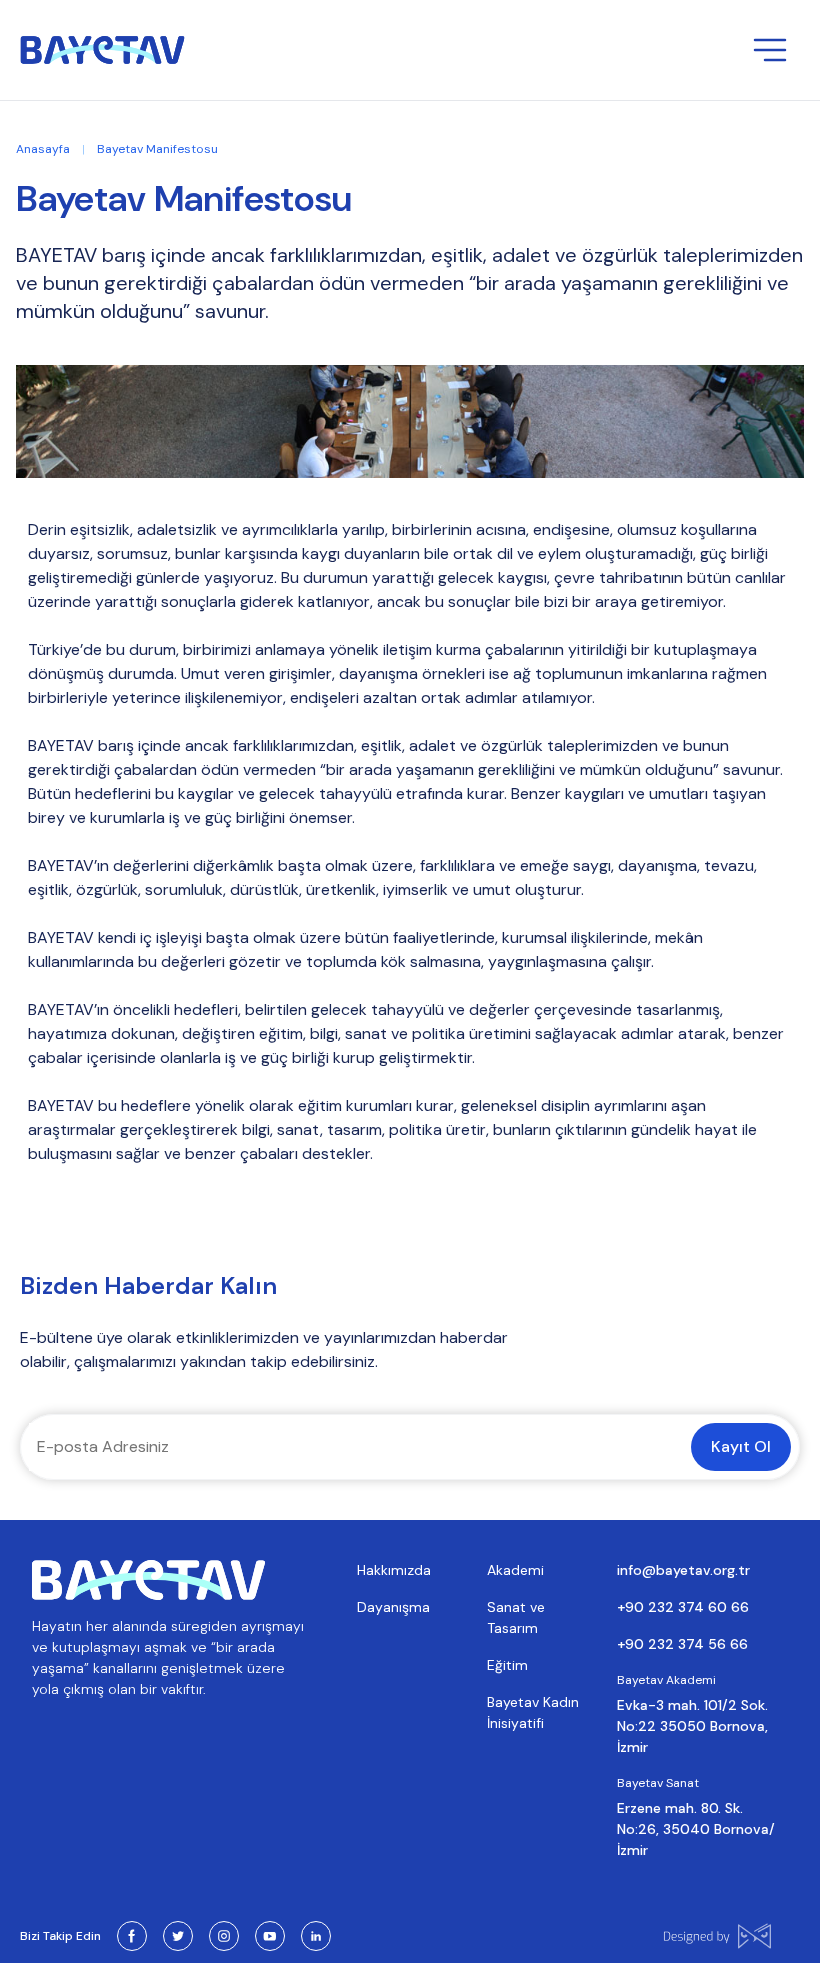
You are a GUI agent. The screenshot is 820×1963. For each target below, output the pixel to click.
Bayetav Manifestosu (157, 149)
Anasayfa (43, 149)
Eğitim (507, 1665)
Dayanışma (393, 1607)
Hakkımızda (394, 1570)
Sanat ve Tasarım (516, 1617)
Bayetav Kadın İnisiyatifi (533, 1712)
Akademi (515, 1570)
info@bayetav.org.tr (683, 1570)
